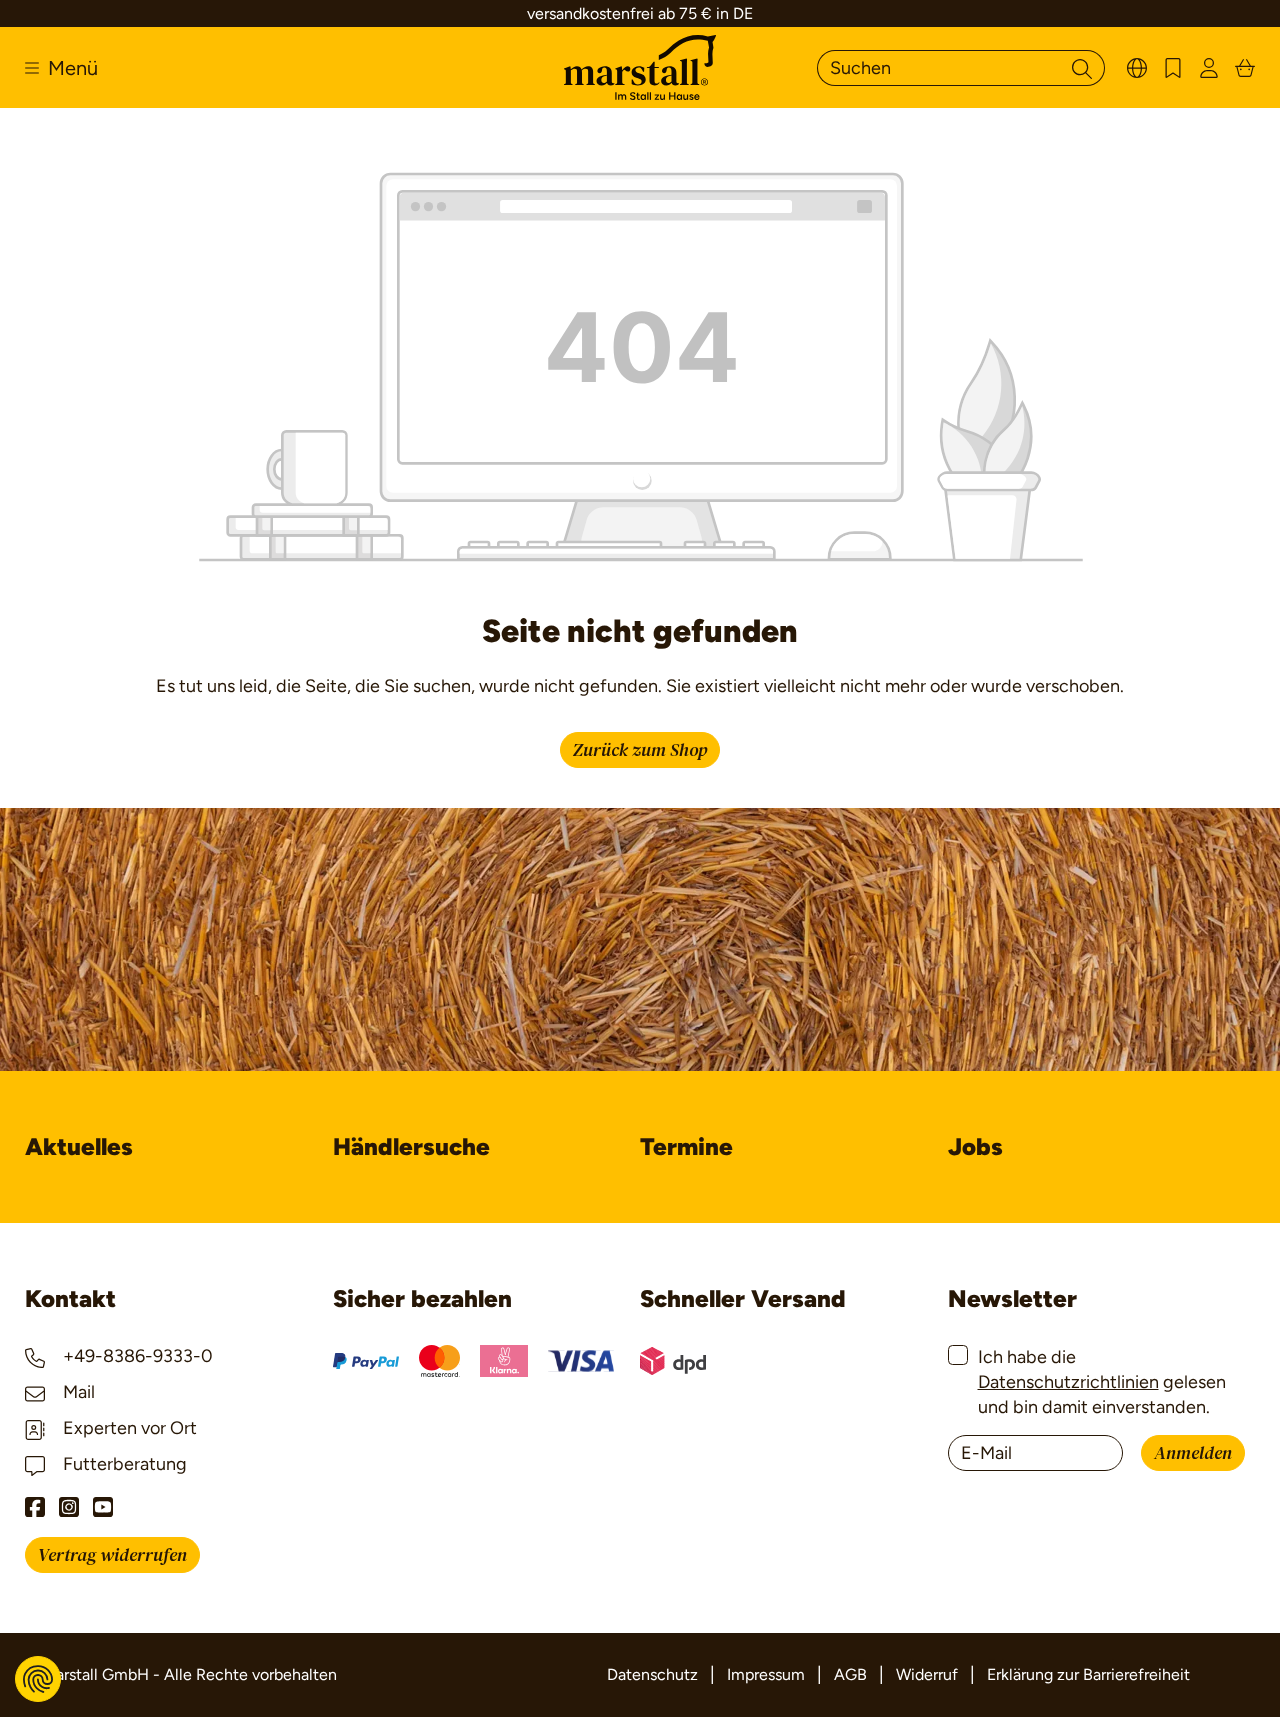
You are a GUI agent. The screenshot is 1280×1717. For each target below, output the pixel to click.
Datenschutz (652, 1674)
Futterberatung (123, 1464)
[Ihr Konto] (1209, 67)
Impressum (766, 1674)
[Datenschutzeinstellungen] (38, 1679)
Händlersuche (411, 1146)
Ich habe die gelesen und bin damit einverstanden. (1102, 1382)
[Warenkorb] (1245, 67)
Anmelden (1193, 1453)
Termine (686, 1146)
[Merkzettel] (1173, 67)
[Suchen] (1082, 68)
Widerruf (927, 1674)
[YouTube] (103, 1507)
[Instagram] (69, 1507)
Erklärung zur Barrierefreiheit (1088, 1674)
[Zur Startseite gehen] (640, 67)
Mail (77, 1392)
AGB (850, 1674)
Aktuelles (79, 1146)
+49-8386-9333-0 (136, 1356)
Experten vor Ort (128, 1428)
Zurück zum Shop (640, 750)
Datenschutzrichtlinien (1068, 1382)
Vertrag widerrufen (112, 1555)
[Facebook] (35, 1507)
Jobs (975, 1146)
